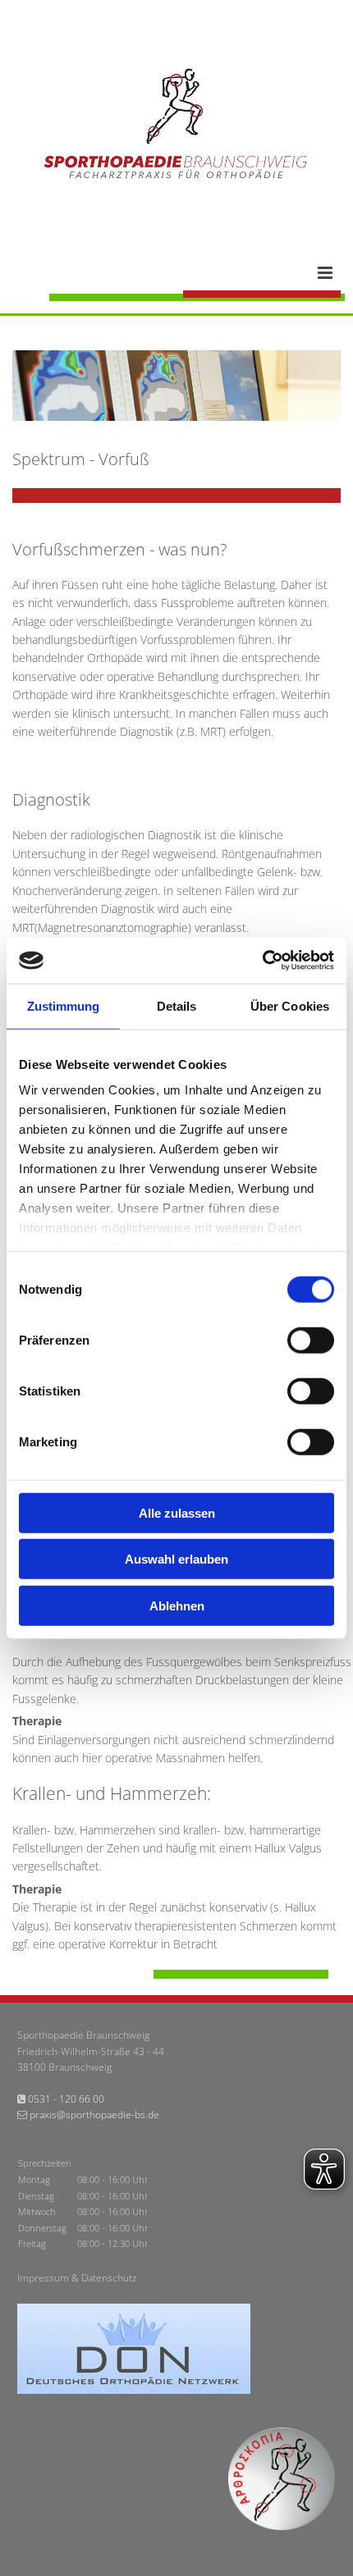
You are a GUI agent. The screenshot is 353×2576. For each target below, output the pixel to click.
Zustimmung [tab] (64, 1005)
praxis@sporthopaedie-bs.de (94, 2115)
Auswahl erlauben (176, 1559)
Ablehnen (177, 1605)
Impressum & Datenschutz (77, 2278)
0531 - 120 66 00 (66, 2099)
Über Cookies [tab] (290, 1005)
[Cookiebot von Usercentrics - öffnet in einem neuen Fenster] (262, 961)
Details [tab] (177, 1005)
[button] (195, 273)
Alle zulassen (177, 1512)
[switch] (311, 1340)
